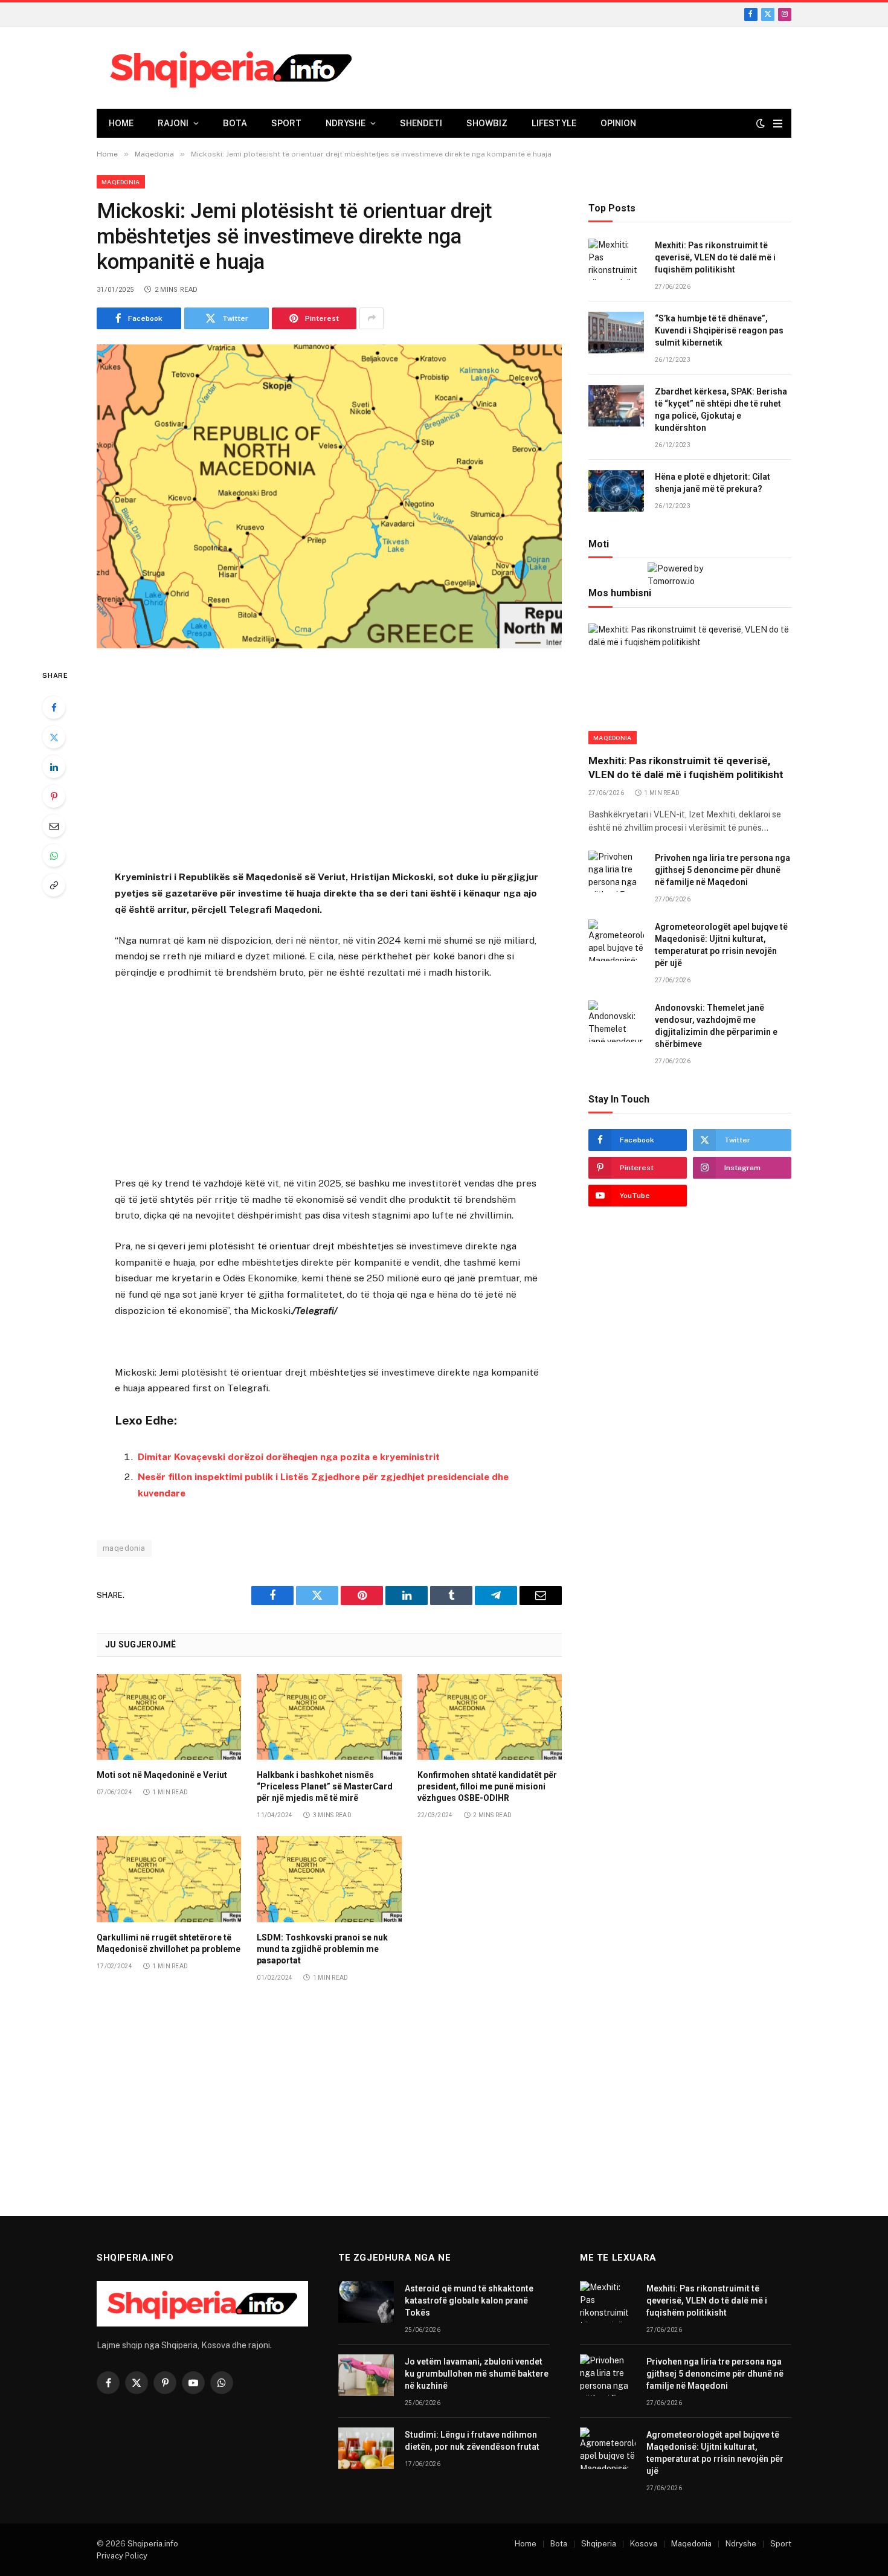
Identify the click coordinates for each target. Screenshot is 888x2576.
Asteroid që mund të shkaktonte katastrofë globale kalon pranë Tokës (469, 2301)
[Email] (54, 826)
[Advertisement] (329, 761)
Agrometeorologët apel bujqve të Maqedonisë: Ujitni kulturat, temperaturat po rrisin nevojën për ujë (721, 945)
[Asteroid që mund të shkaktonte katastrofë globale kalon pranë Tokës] (366, 2302)
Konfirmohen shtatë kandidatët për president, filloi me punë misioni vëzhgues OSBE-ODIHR (487, 1786)
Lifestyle (554, 123)
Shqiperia (599, 2544)
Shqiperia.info (153, 2544)
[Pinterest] (54, 796)
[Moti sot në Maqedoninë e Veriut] (169, 1717)
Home (121, 123)
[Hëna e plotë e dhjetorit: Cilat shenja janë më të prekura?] (616, 491)
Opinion (618, 123)
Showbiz (487, 123)
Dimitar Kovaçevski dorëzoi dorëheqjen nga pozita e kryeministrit (289, 1457)
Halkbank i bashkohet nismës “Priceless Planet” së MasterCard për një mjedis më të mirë (325, 1786)
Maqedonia (121, 182)
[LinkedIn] (54, 767)
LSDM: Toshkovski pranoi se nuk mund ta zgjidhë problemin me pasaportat (322, 1949)
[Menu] (778, 124)
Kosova (644, 2544)
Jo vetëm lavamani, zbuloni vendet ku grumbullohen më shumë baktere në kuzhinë (477, 2374)
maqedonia (124, 1548)
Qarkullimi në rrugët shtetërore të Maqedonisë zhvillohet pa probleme (169, 1943)
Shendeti (421, 123)
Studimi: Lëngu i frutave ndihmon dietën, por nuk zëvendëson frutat (472, 2441)
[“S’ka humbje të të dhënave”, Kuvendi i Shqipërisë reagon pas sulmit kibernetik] (616, 333)
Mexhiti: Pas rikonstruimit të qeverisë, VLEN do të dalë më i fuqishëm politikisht (715, 258)
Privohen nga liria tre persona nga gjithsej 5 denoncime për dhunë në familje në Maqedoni (722, 870)
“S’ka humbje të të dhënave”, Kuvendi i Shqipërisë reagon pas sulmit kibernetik (719, 331)
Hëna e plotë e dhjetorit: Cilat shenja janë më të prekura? (713, 483)
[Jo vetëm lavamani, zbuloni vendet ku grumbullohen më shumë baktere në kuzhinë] (366, 2375)
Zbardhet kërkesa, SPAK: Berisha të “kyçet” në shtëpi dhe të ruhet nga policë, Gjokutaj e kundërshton (721, 410)
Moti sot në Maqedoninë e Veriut (162, 1775)
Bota (235, 123)
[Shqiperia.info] (231, 68)
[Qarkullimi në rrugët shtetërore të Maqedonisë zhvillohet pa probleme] (169, 1879)
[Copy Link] (54, 885)
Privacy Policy (122, 2556)
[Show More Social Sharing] (372, 318)
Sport (286, 123)
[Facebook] (54, 707)
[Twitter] (54, 737)
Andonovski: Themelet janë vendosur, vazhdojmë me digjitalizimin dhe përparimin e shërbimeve (716, 1026)
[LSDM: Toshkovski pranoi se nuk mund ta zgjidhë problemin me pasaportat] (329, 1879)
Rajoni (173, 123)
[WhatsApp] (54, 855)
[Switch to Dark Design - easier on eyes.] (761, 123)
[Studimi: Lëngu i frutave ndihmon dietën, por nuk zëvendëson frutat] (366, 2448)
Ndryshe (346, 123)
